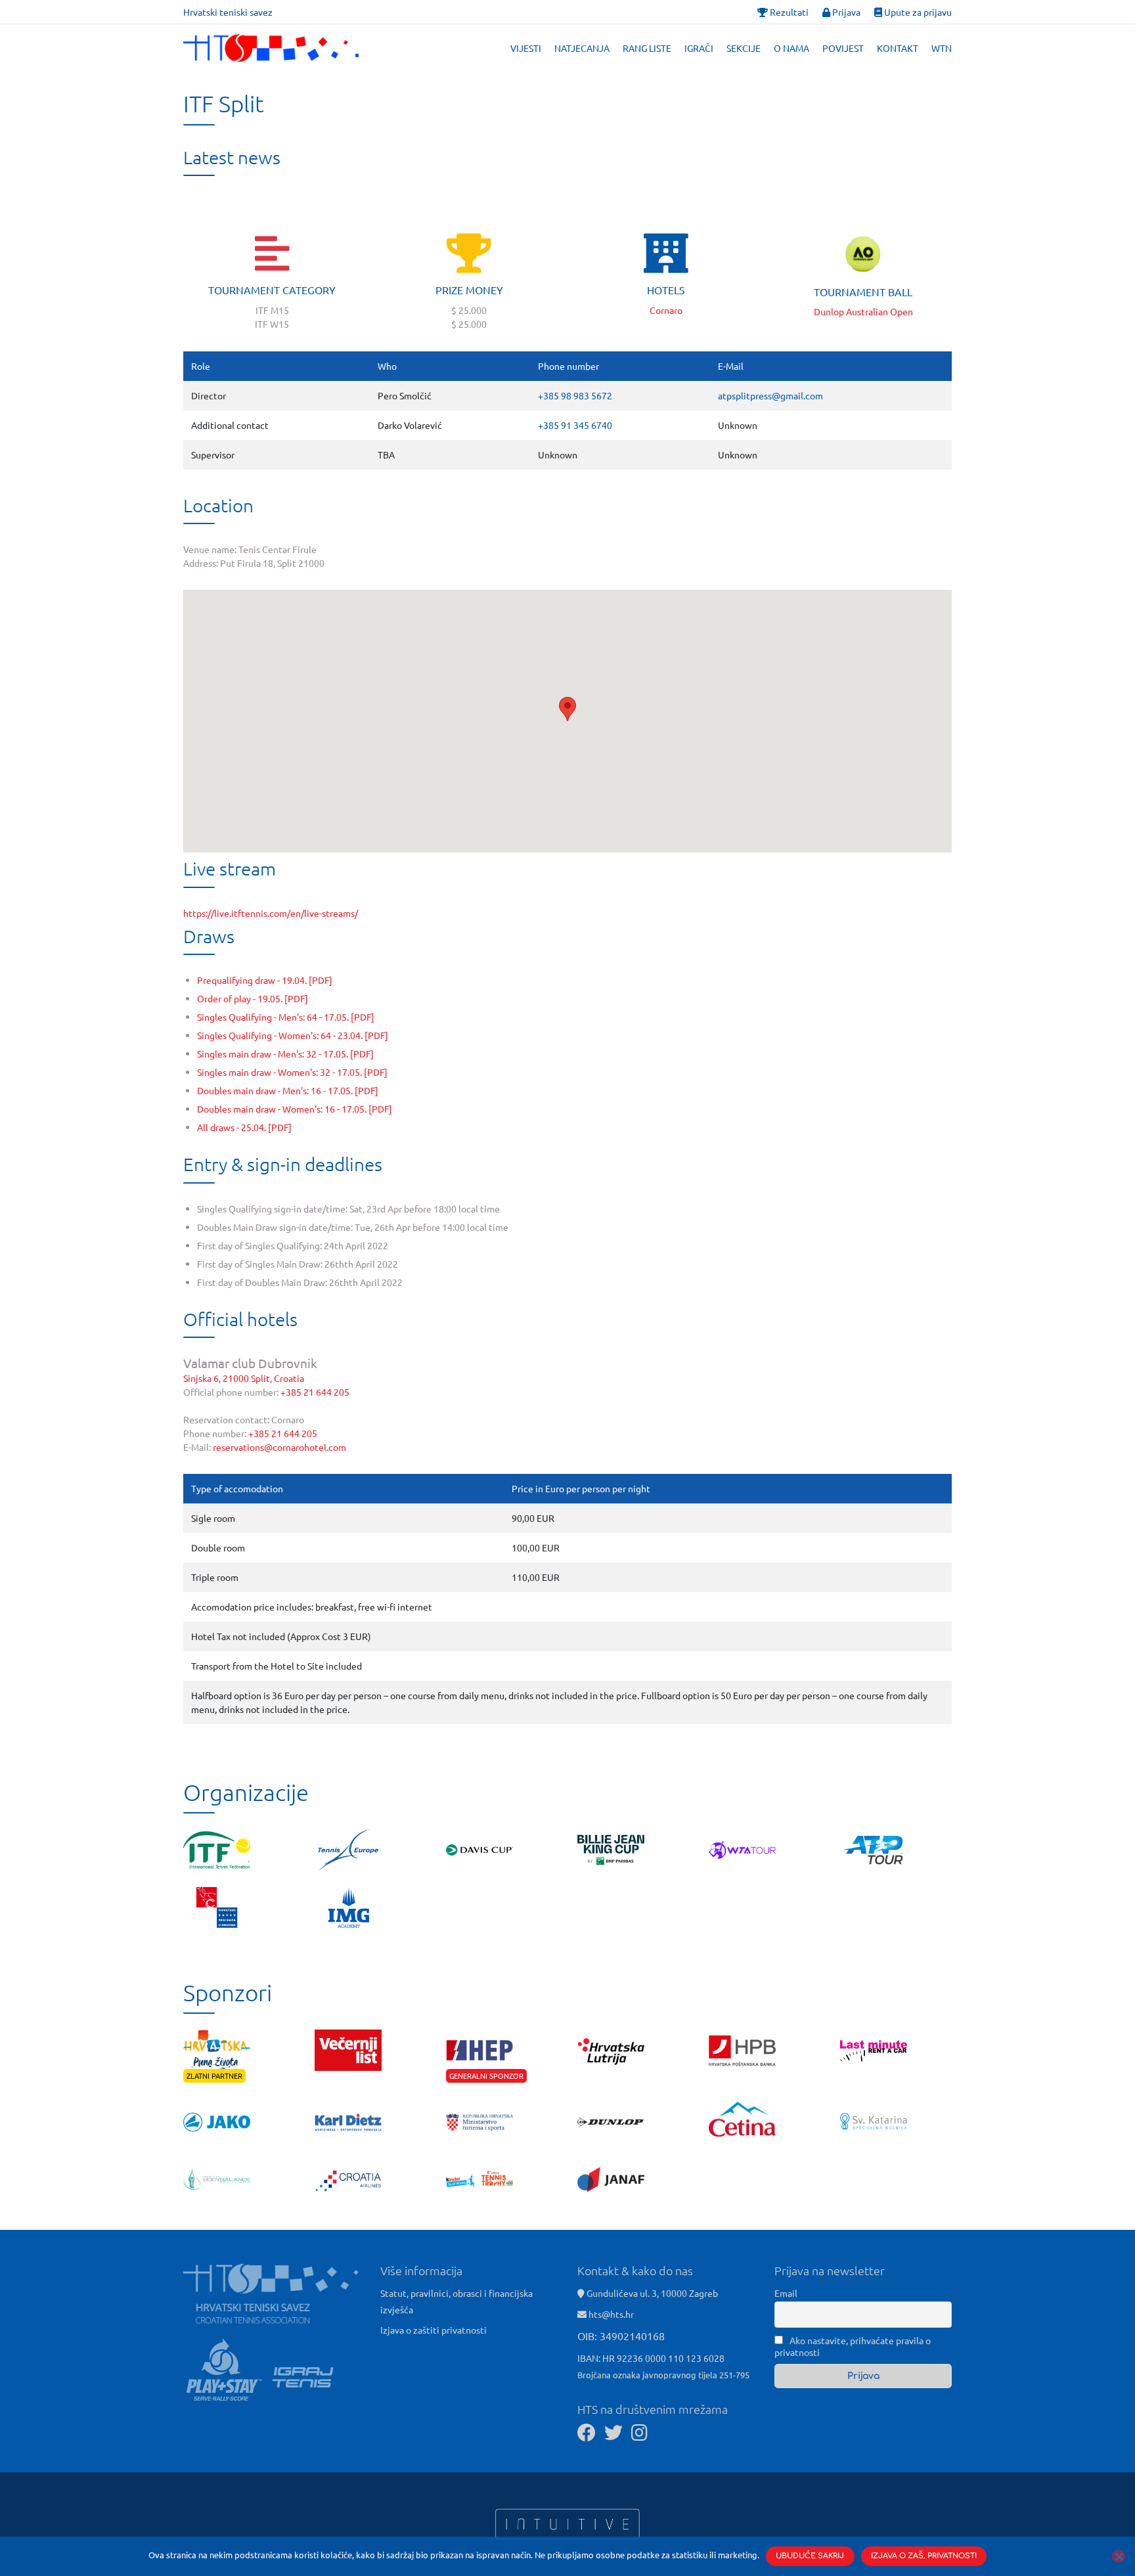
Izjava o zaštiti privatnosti (434, 2330)
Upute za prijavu (917, 12)
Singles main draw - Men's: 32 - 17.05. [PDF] (285, 1054)
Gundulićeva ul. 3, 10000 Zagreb (651, 2293)
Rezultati (788, 12)
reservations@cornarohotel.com (279, 1447)
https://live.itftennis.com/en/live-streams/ (271, 913)
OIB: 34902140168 (621, 2336)
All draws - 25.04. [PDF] (244, 1127)
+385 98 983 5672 (575, 395)
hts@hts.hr (611, 2314)
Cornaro (666, 310)
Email (786, 2293)
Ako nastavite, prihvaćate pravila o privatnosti (853, 2346)
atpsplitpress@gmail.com (770, 395)
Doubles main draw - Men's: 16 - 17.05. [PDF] (288, 1090)
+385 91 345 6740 (575, 425)
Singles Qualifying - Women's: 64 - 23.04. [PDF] (293, 1035)
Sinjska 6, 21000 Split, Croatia (244, 1378)
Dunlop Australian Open (863, 311)
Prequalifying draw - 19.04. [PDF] (265, 980)
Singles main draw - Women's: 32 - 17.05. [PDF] (292, 1072)
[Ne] (1119, 2556)
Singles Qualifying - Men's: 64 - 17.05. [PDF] (286, 1017)
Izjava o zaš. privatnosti (924, 2556)
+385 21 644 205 (315, 1392)
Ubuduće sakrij (810, 2556)
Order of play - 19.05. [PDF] (253, 998)
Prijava (845, 12)
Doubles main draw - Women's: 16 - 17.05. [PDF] (295, 1109)
